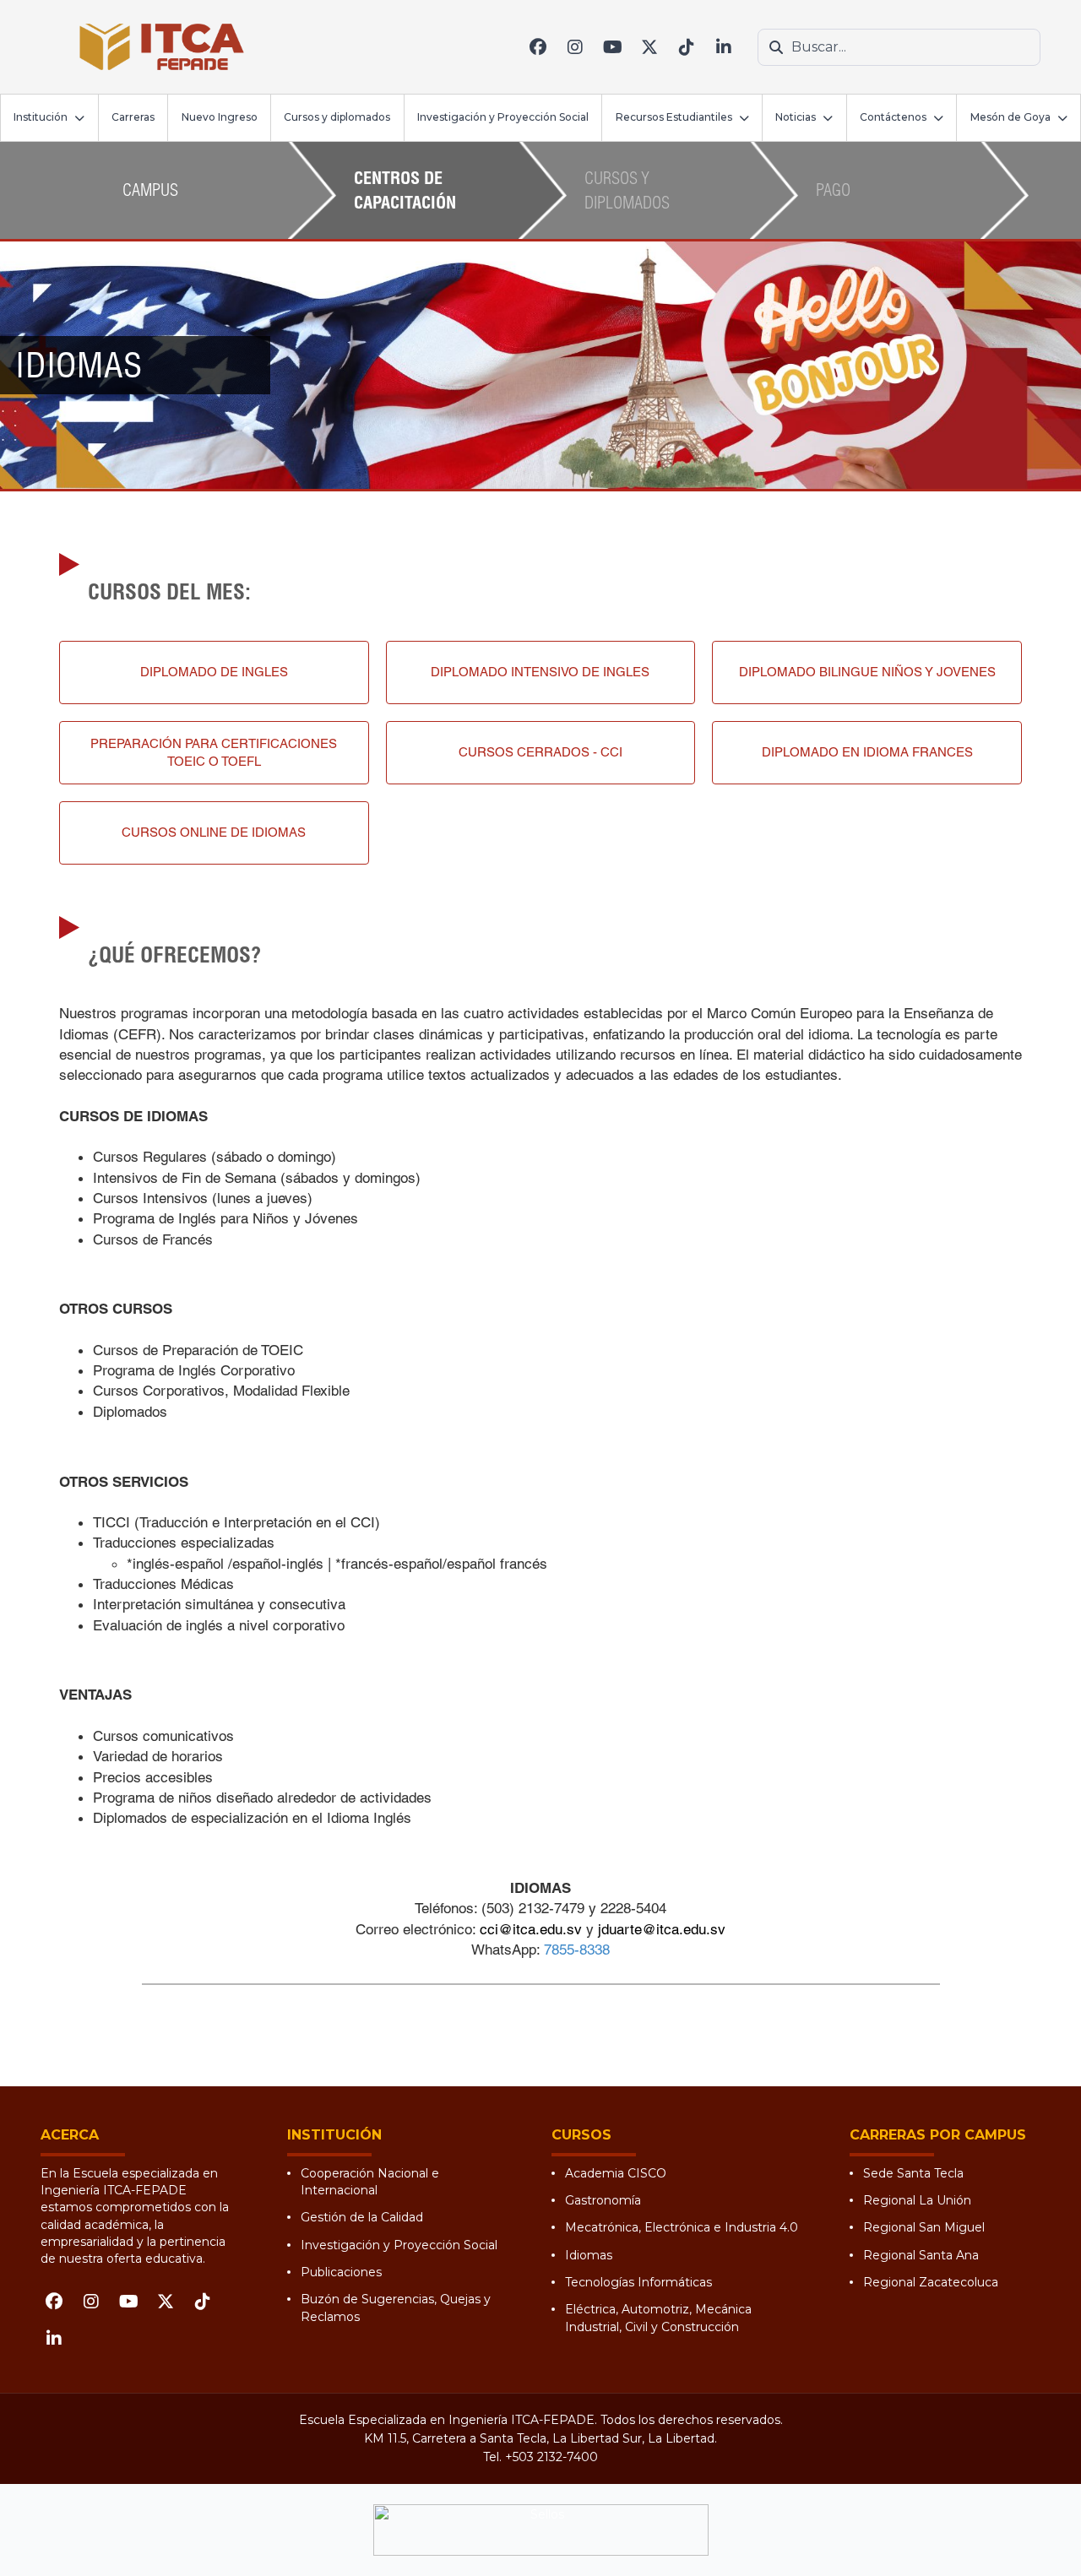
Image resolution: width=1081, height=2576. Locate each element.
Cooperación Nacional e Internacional (370, 2182)
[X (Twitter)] (649, 47)
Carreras (133, 117)
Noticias (796, 117)
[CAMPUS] (127, 217)
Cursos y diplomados (337, 117)
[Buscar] (776, 47)
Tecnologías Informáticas (638, 2282)
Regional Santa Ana (921, 2255)
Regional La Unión (917, 2200)
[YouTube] (612, 47)
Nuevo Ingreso (220, 117)
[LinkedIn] (724, 47)
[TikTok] (687, 47)
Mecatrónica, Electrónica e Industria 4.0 (682, 2227)
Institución (41, 117)
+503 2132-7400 (551, 2457)
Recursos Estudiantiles (674, 117)
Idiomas (589, 2255)
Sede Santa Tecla (913, 2173)
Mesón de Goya (1010, 117)
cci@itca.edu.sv (531, 1929)
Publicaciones (341, 2272)
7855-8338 (577, 1950)
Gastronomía (603, 2200)
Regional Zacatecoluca (931, 2282)
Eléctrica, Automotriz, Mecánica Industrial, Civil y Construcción (658, 2318)
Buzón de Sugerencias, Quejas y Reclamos (396, 2308)
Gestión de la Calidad (362, 2217)
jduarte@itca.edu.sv (662, 1929)
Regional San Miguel (924, 2227)
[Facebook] (538, 47)
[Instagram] (575, 47)
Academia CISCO (616, 2173)
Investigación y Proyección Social (503, 117)
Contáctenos (893, 117)
